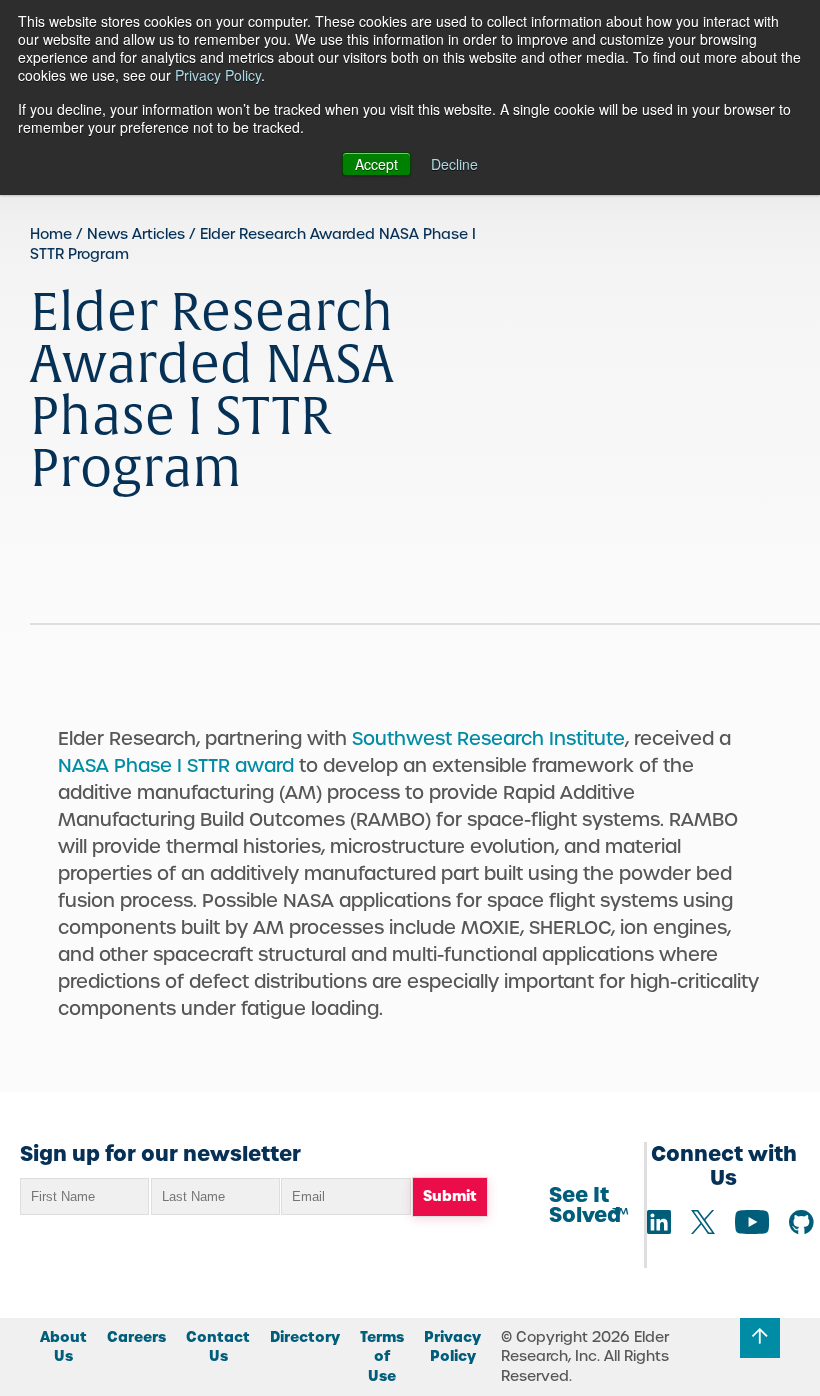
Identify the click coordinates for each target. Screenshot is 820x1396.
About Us (63, 1347)
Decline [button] (454, 164)
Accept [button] (376, 164)
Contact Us (218, 1347)
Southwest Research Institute (488, 738)
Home (51, 234)
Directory (305, 1337)
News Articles (136, 234)
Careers (136, 1337)
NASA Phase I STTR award (176, 765)
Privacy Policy (218, 75)
